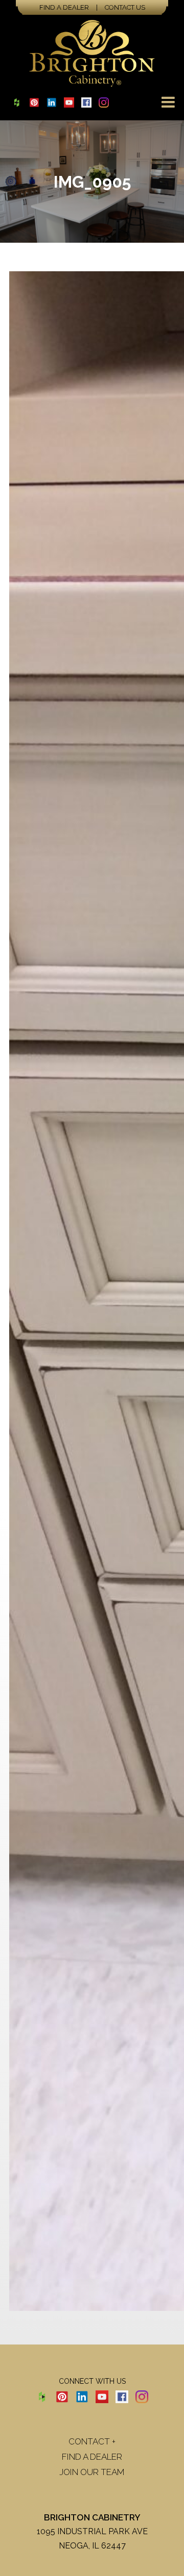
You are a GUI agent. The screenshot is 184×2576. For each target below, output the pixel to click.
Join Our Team (92, 2472)
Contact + (92, 2441)
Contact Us (125, 7)
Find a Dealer (64, 7)
